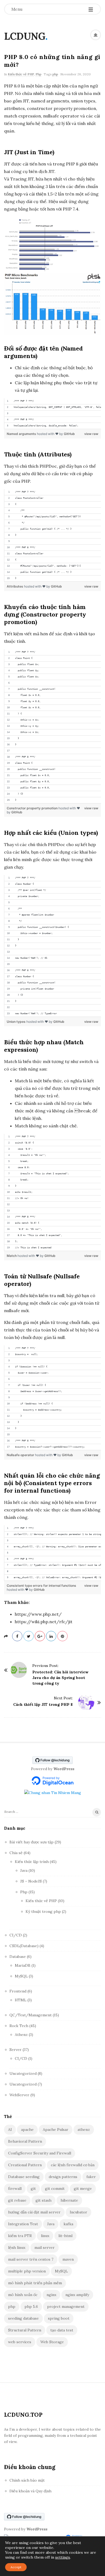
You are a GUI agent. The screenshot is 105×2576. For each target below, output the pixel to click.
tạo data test (62, 2330)
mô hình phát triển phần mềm (35, 2283)
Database (18, 1957)
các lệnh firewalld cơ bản (73, 2165)
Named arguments (22, 434)
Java (24, 1870)
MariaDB (23, 1965)
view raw (91, 434)
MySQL (21, 1976)
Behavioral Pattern (25, 2141)
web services (20, 2342)
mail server (45, 2247)
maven (68, 2259)
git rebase (17, 2200)
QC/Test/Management (31, 2015)
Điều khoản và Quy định (30, 2491)
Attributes (15, 586)
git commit (55, 2189)
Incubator (78, 2212)
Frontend (18, 1991)
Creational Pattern (25, 2165)
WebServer (19, 2095)
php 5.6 (31, 2306)
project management (66, 2306)
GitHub (69, 434)
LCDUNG (25, 36)
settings (63, 2557)
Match (12, 1256)
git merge (83, 2189)
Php (38, 74)
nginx (51, 2295)
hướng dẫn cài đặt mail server (34, 2212)
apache (27, 2130)
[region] (52, 414)
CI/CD (16, 1935)
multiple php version (27, 2271)
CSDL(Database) (24, 1946)
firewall (15, 2189)
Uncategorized (23, 2073)
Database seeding (24, 2177)
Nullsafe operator (21, 1455)
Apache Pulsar (56, 2130)
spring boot (59, 2318)
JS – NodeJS (31, 1881)
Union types (17, 1022)
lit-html (65, 2236)
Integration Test (23, 2224)
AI (10, 2130)
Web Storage (52, 2342)
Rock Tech (19, 2026)
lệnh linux (17, 2247)
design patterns (63, 2177)
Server (15, 2050)
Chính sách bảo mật (27, 2480)
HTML (21, 2000)
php (55, 74)
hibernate (69, 2200)
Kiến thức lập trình (32, 1862)
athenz (84, 2130)
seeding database (23, 2318)
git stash (43, 2200)
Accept (16, 2567)
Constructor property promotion (33, 808)
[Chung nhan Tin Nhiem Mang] (53, 1792)
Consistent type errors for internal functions (41, 1586)
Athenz (21, 2035)
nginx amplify (77, 2295)
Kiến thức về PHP (21, 74)
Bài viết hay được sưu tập (31, 1842)
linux (45, 2236)
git (33, 2189)
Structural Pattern (25, 2330)
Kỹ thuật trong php (43, 1911)
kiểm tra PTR (20, 2236)
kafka (68, 2224)
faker (91, 2177)
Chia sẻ (16, 1853)
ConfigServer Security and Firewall (40, 2153)
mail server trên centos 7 (31, 2259)
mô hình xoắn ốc (23, 2295)
